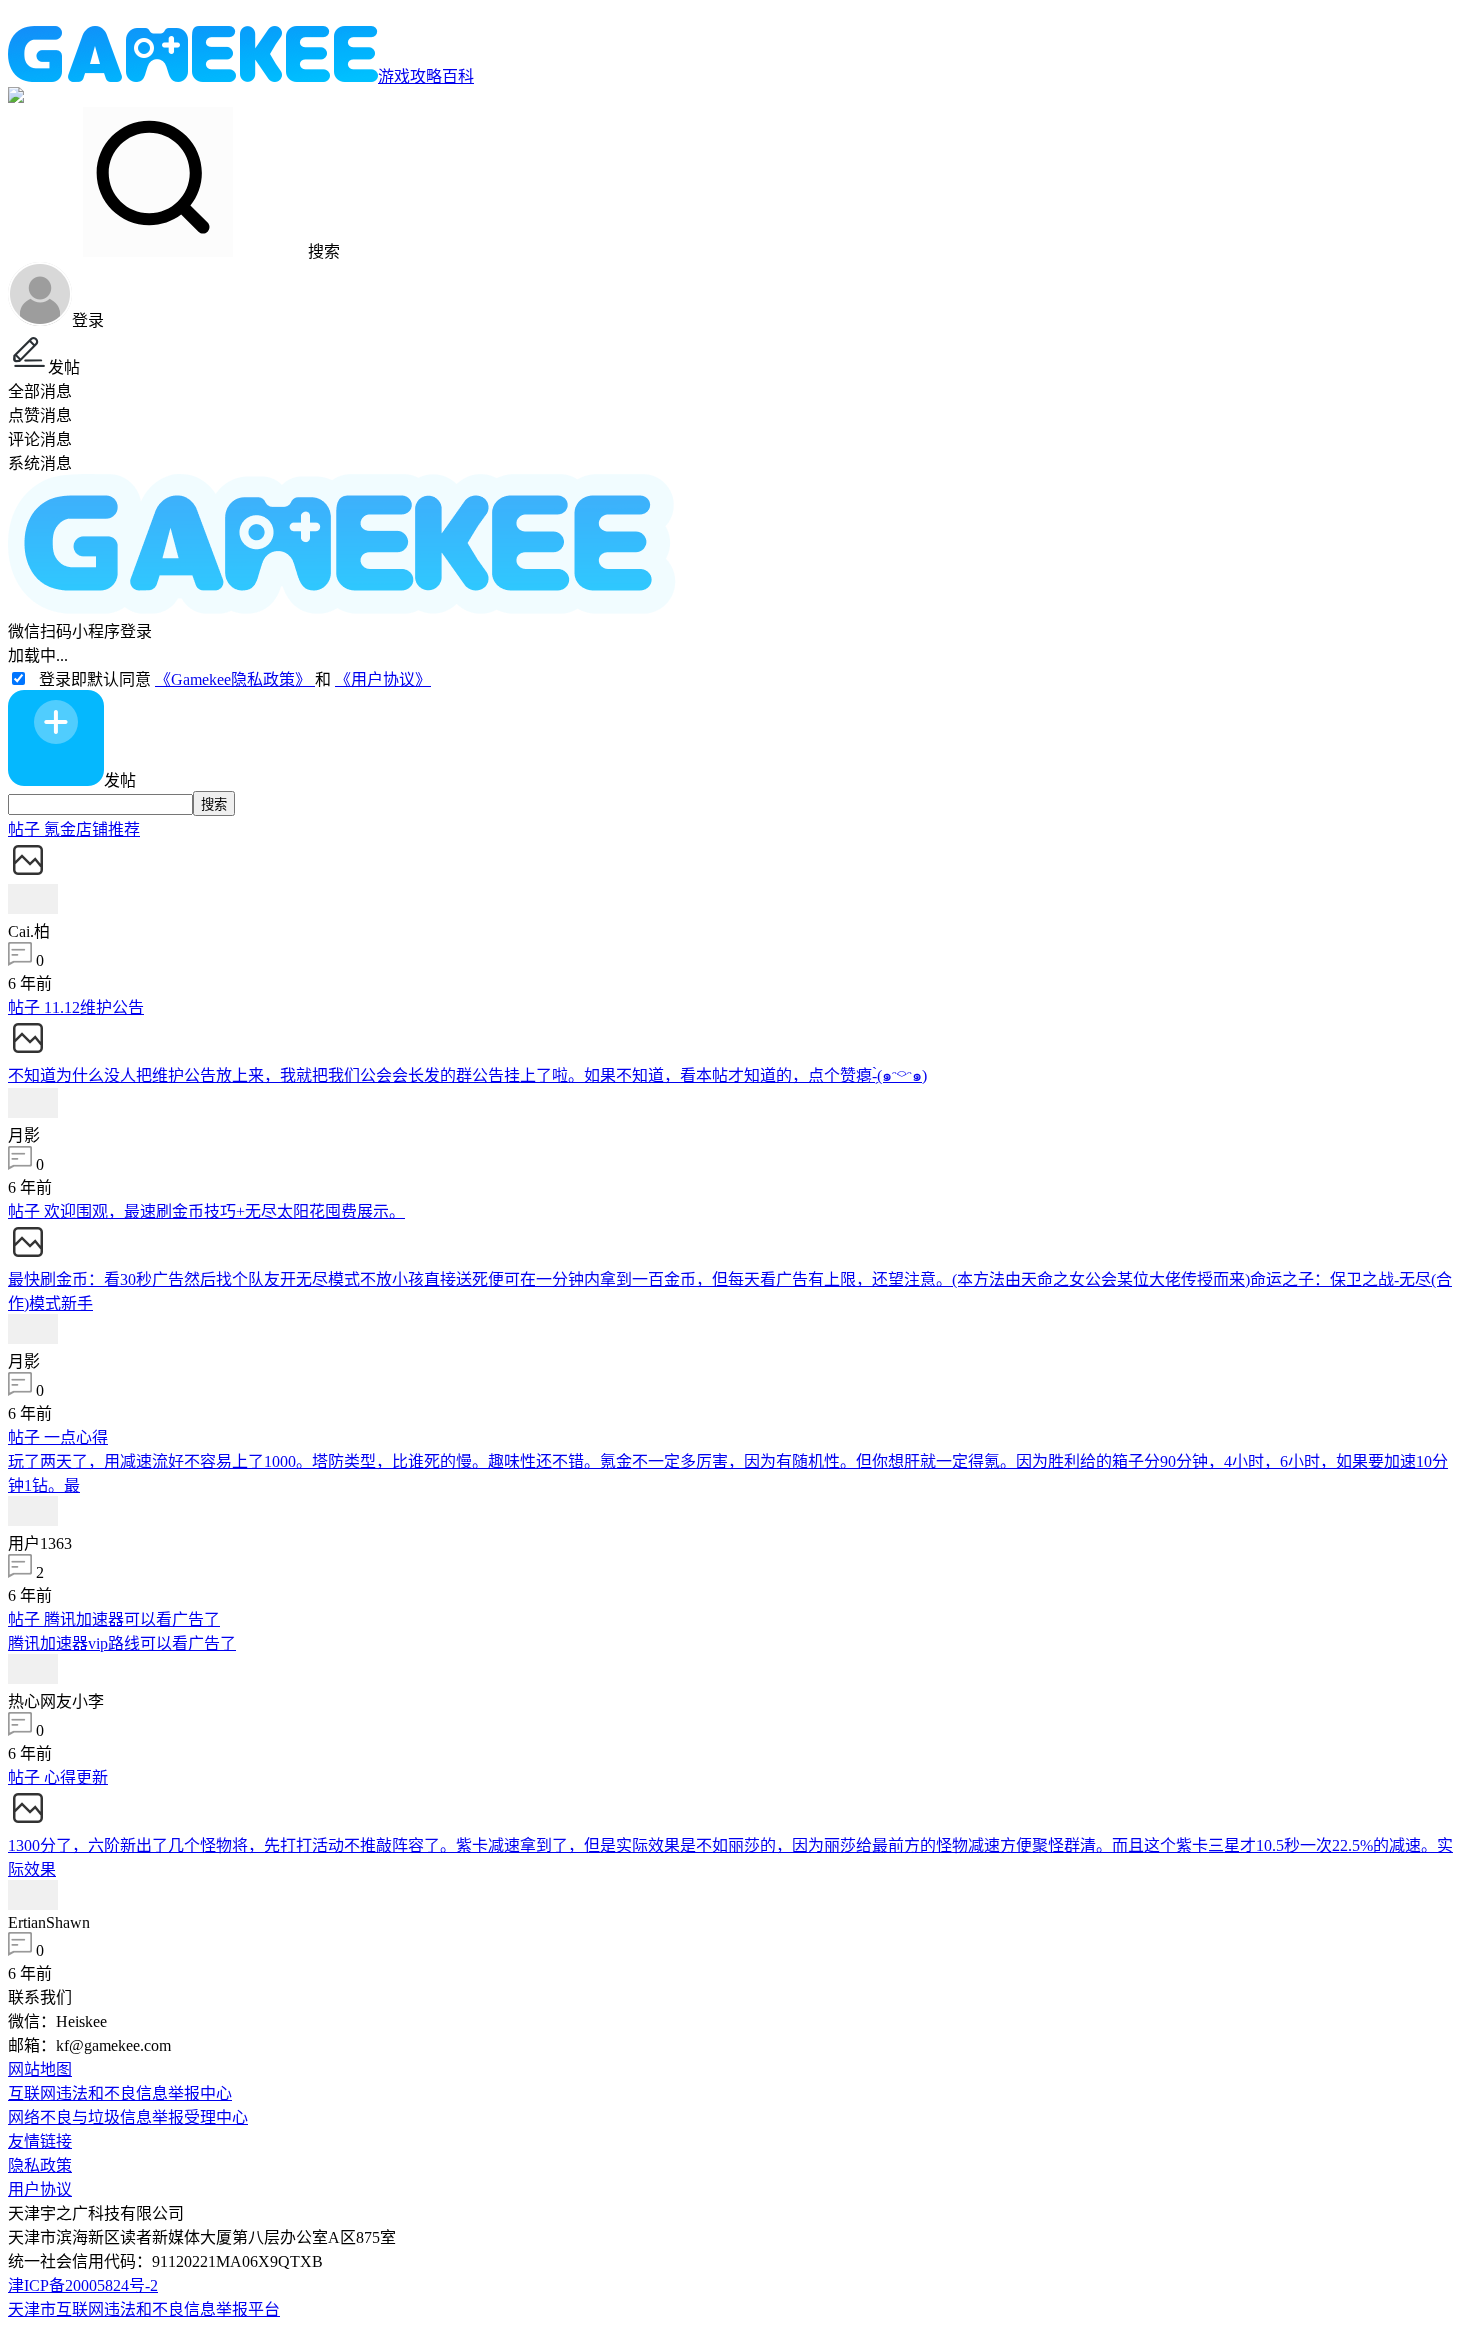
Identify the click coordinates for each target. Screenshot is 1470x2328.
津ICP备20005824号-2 (83, 2285)
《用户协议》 (383, 679)
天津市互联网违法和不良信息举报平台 (144, 2309)
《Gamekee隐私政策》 (235, 679)
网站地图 (40, 2069)
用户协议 (40, 2189)
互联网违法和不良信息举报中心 (120, 2093)
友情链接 (40, 2141)
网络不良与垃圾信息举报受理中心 (128, 2117)
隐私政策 (40, 2165)
